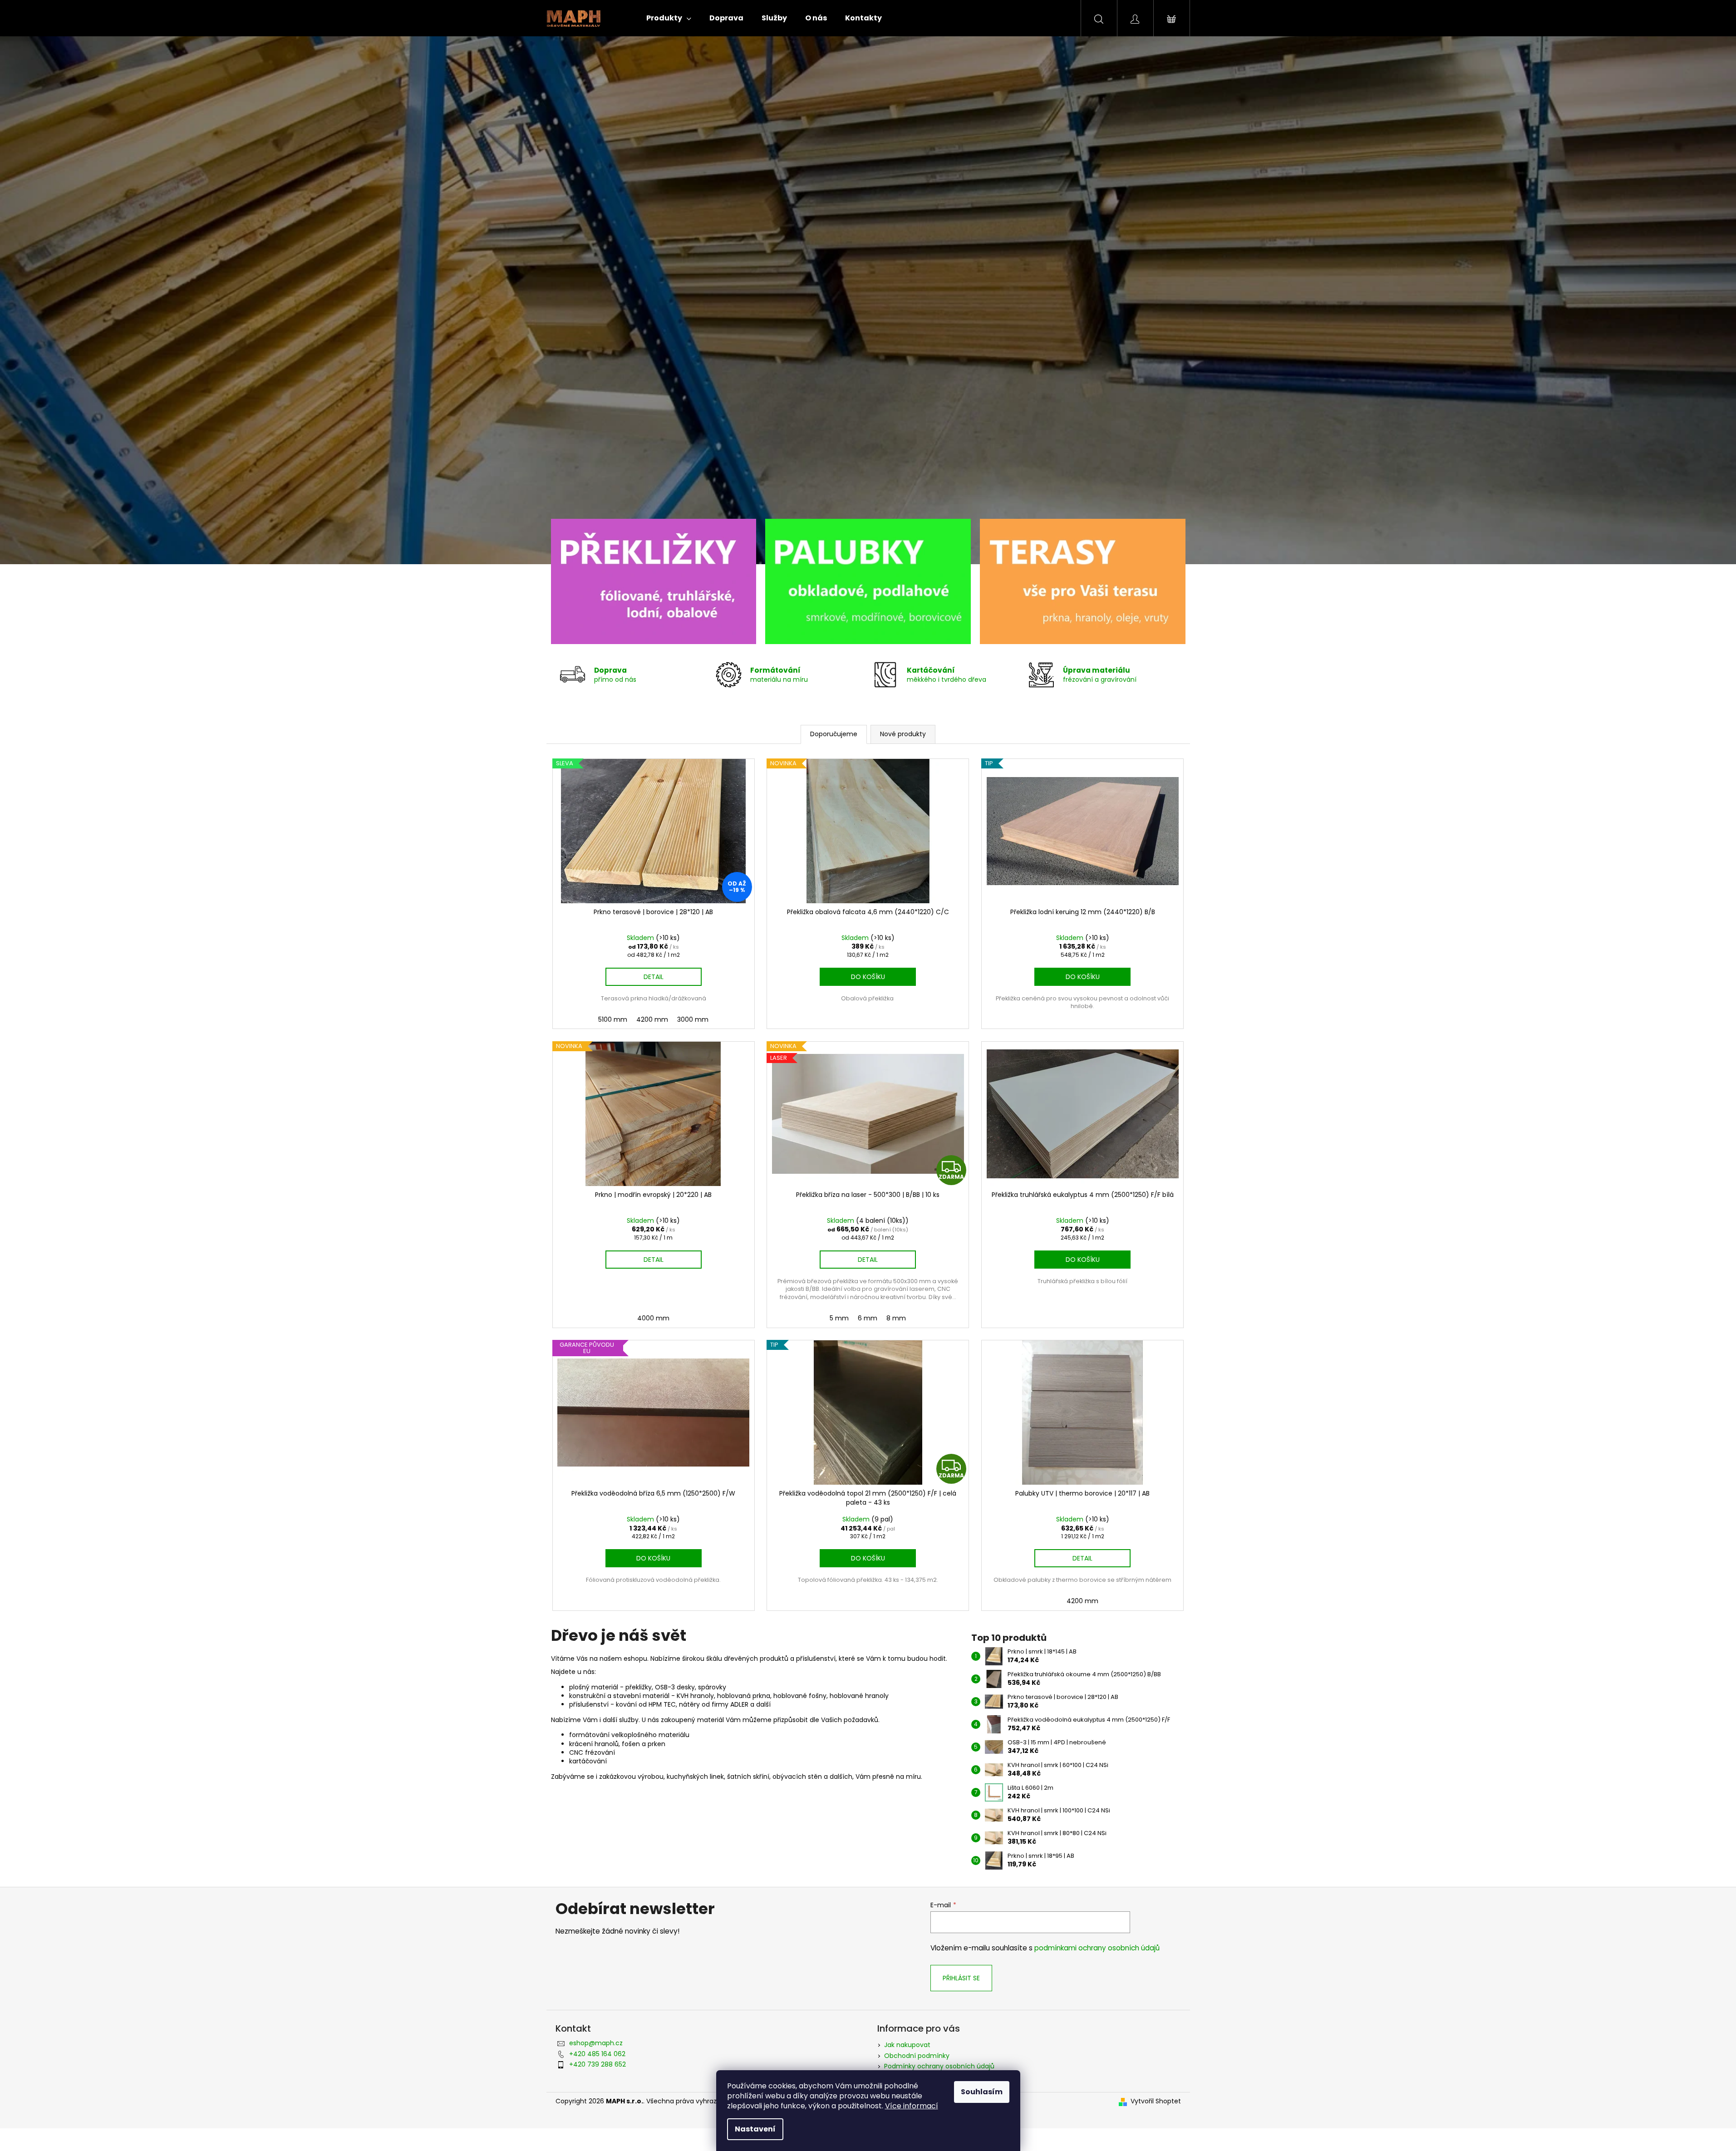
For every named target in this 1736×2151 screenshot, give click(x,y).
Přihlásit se (961, 1978)
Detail (654, 977)
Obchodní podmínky (917, 2056)
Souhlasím (982, 2092)
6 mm (868, 1318)
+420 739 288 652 (598, 2064)
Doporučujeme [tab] (834, 734)
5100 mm (613, 1019)
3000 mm (693, 1019)
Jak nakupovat (907, 2045)
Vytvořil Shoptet (1156, 2101)
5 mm (839, 1318)
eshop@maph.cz (596, 2043)
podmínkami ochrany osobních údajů (1097, 1948)
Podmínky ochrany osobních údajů (939, 2066)
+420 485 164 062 (597, 2054)
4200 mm (652, 1019)
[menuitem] (669, 18)
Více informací (912, 2106)
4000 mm (653, 1318)
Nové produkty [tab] (903, 734)
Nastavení (755, 2129)
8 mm (896, 1318)
